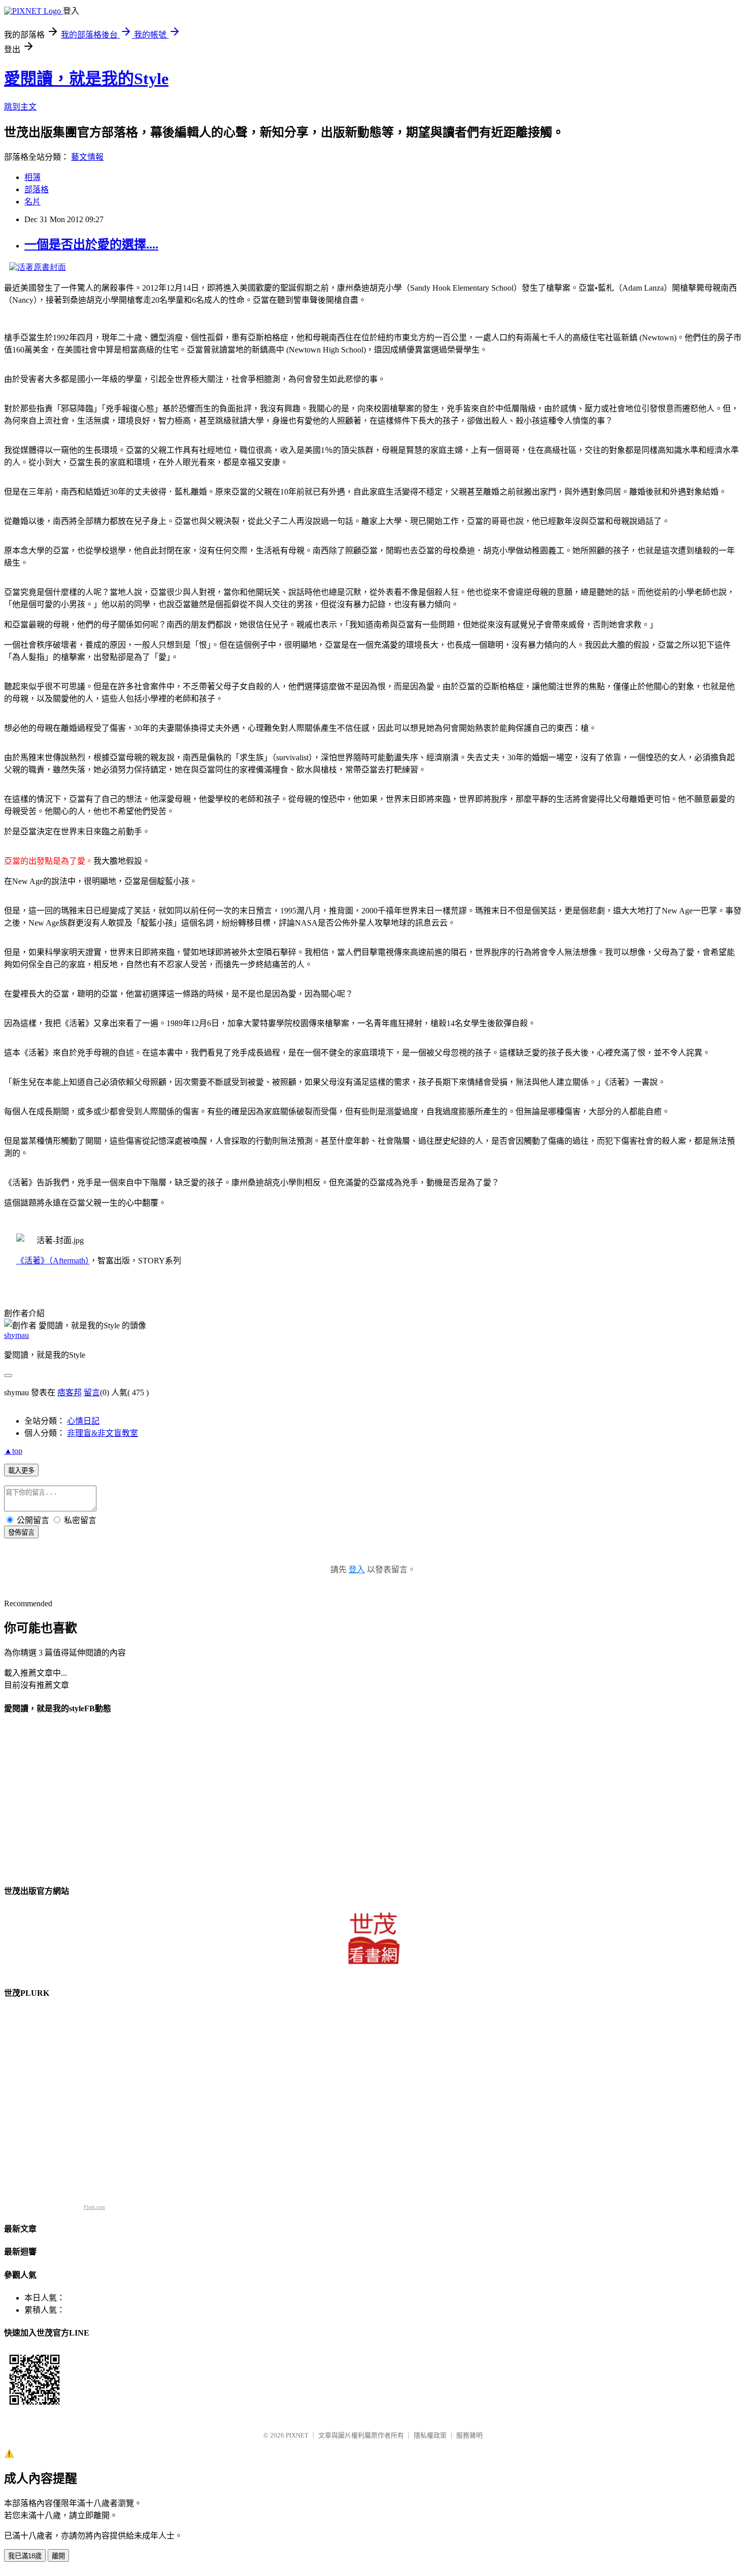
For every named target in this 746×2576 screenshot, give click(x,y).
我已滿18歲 (25, 2556)
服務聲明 (469, 2435)
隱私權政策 (430, 2435)
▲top (13, 1451)
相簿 (32, 177)
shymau (16, 1335)
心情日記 (83, 1421)
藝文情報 (87, 157)
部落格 (37, 189)
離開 (58, 2556)
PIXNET (297, 2435)
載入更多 (21, 1471)
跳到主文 (20, 107)
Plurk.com (94, 2207)
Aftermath (53, 1261)
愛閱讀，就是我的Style (86, 79)
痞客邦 (70, 1392)
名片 (32, 202)
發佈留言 (21, 1532)
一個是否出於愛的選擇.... (91, 244)
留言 (92, 1392)
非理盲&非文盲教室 (103, 1433)
